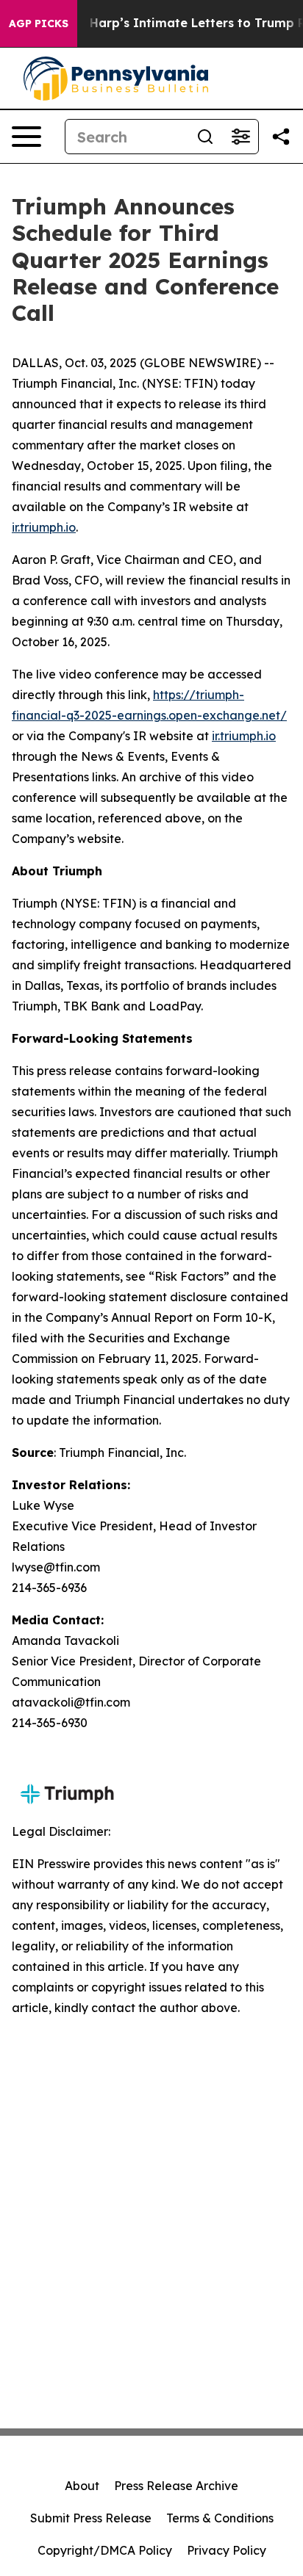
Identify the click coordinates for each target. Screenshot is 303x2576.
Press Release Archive (176, 2486)
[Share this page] (281, 137)
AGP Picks (39, 23)
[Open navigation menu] (26, 137)
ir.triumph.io (44, 527)
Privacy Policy (227, 2550)
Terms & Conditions (220, 2518)
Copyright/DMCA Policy (105, 2550)
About (82, 2486)
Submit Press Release (91, 2518)
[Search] (205, 137)
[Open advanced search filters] (240, 137)
